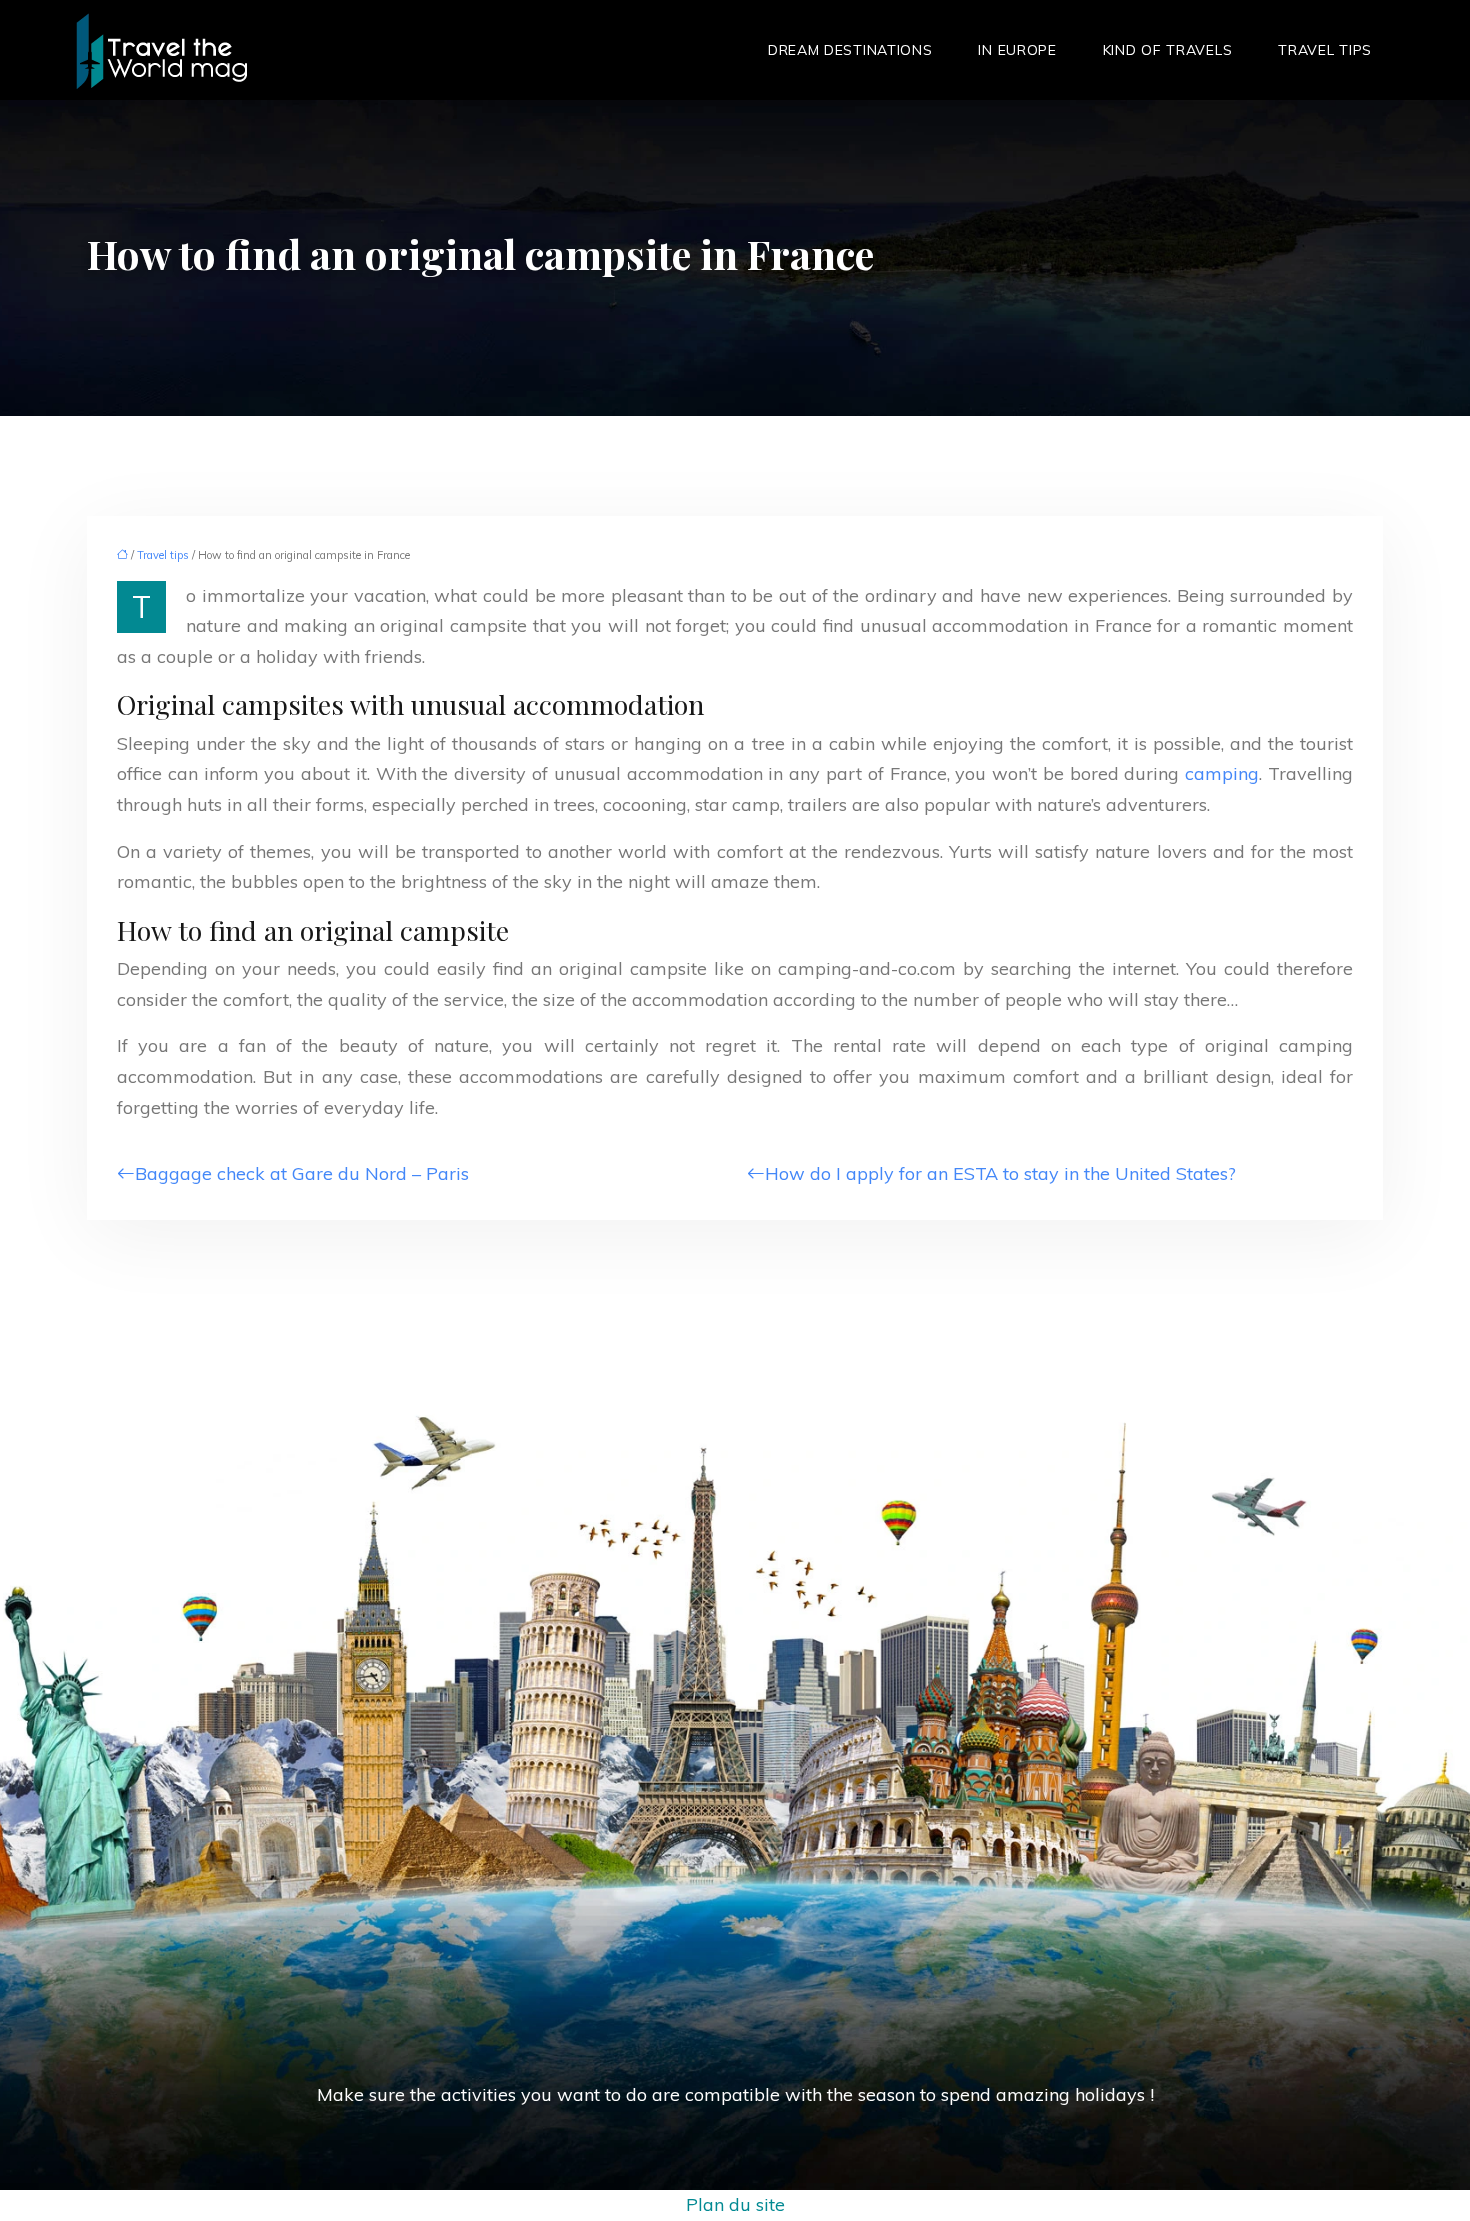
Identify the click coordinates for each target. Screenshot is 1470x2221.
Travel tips (1325, 50)
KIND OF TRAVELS (1168, 50)
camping (1222, 773)
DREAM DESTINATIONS (850, 50)
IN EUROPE (1017, 50)
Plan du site (735, 2204)
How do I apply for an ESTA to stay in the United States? (1000, 1173)
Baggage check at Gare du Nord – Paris (302, 1173)
